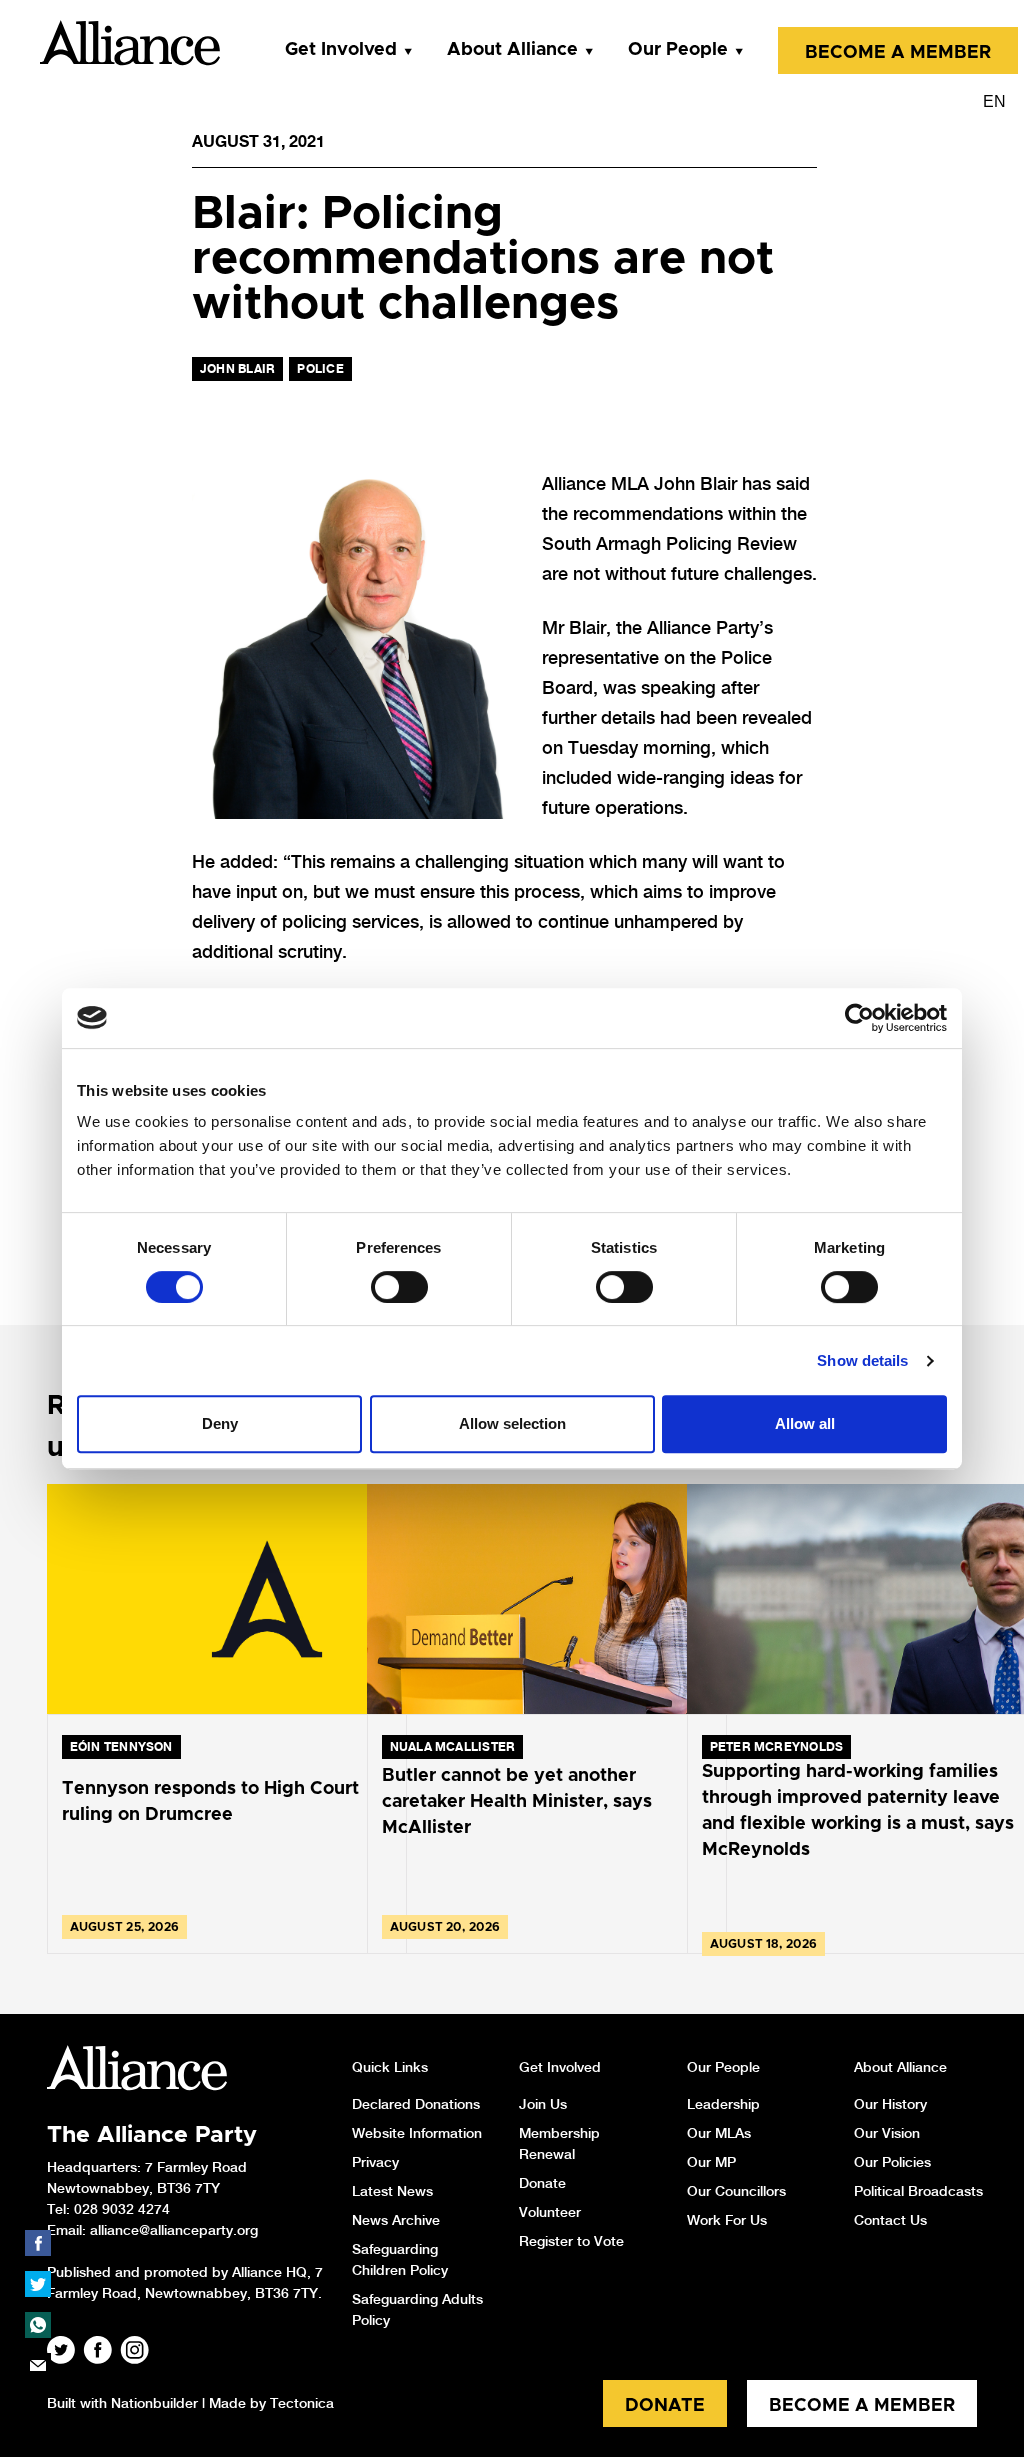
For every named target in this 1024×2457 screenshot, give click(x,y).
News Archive (396, 2220)
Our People (678, 50)
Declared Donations (416, 2104)
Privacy (375, 2162)
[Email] (38, 2366)
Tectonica (302, 2403)
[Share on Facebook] (38, 2243)
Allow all (805, 1423)
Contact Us (890, 2220)
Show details (862, 1360)
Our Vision (887, 2133)
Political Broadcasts (918, 2191)
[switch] (399, 1287)
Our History (890, 2104)
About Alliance (512, 50)
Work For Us (727, 2220)
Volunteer (550, 2212)
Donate (542, 2183)
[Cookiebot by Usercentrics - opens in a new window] (859, 1018)
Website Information (417, 2133)
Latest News (392, 2191)
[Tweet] (38, 2284)
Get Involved (341, 50)
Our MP (711, 2162)
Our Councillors (736, 2191)
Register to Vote (571, 2241)
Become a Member (898, 53)
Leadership (723, 2104)
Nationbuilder (154, 2403)
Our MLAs (719, 2133)
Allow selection (512, 1423)
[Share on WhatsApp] (38, 2325)
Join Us (543, 2104)
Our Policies (892, 2162)
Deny (220, 1423)
